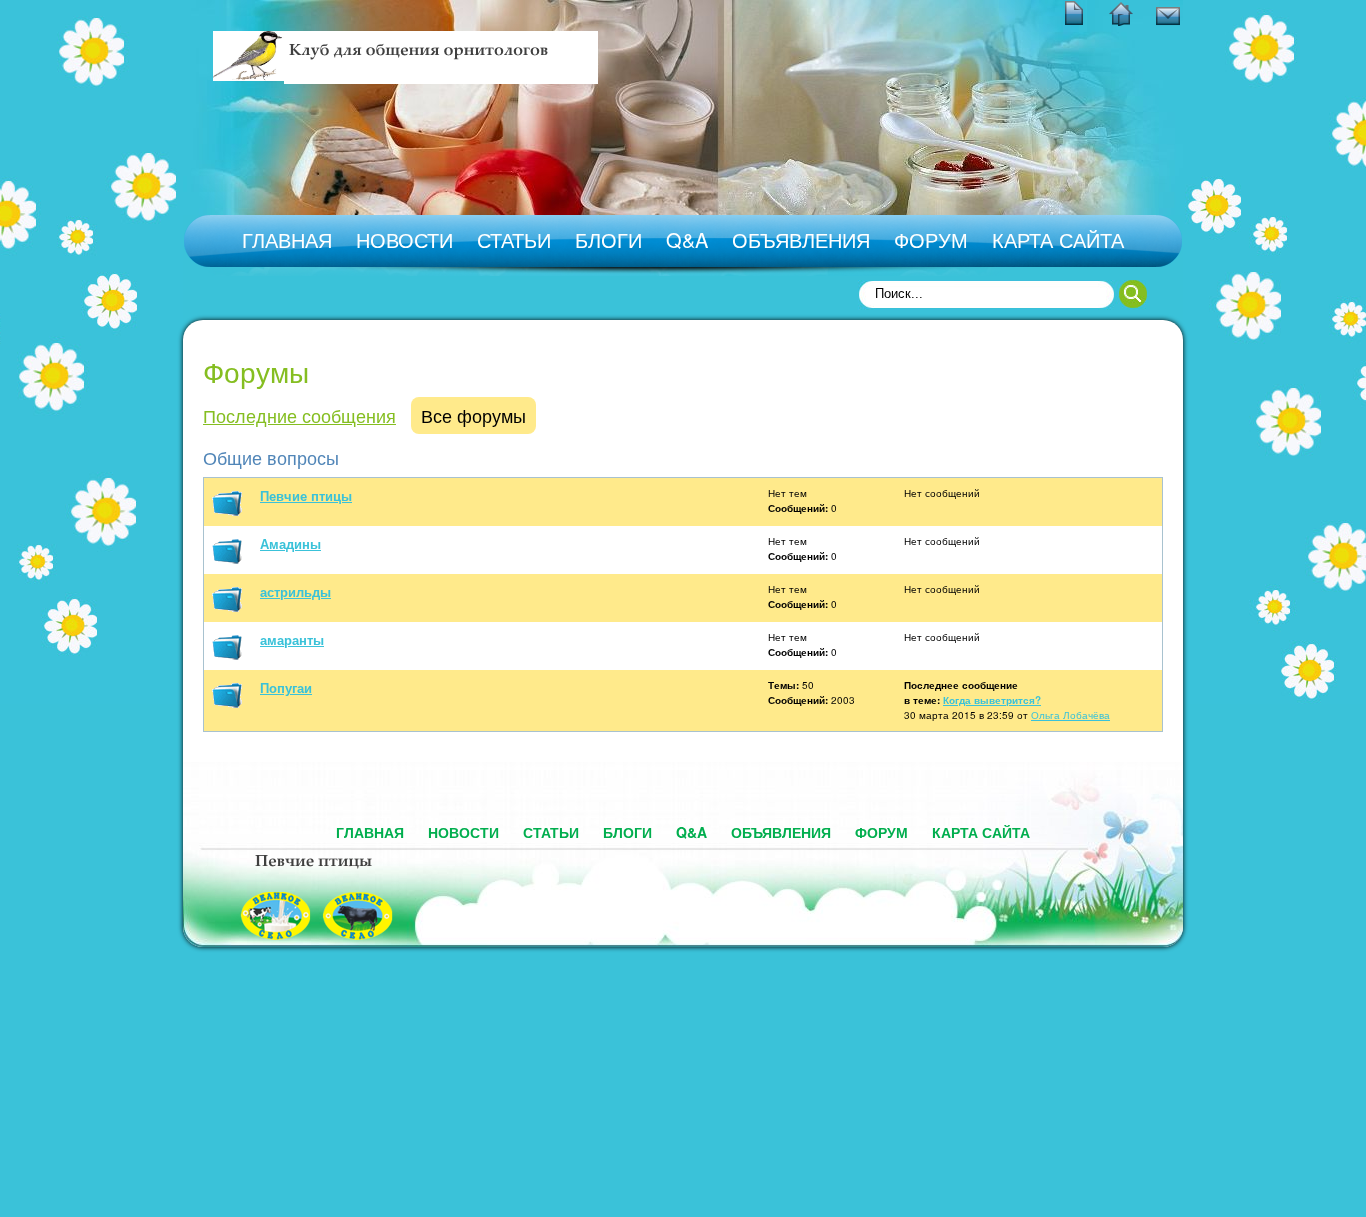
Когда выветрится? (992, 700)
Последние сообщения (299, 415)
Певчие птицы (306, 495)
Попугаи (286, 687)
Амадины (290, 543)
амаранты (292, 639)
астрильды (295, 591)
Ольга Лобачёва (1070, 715)
